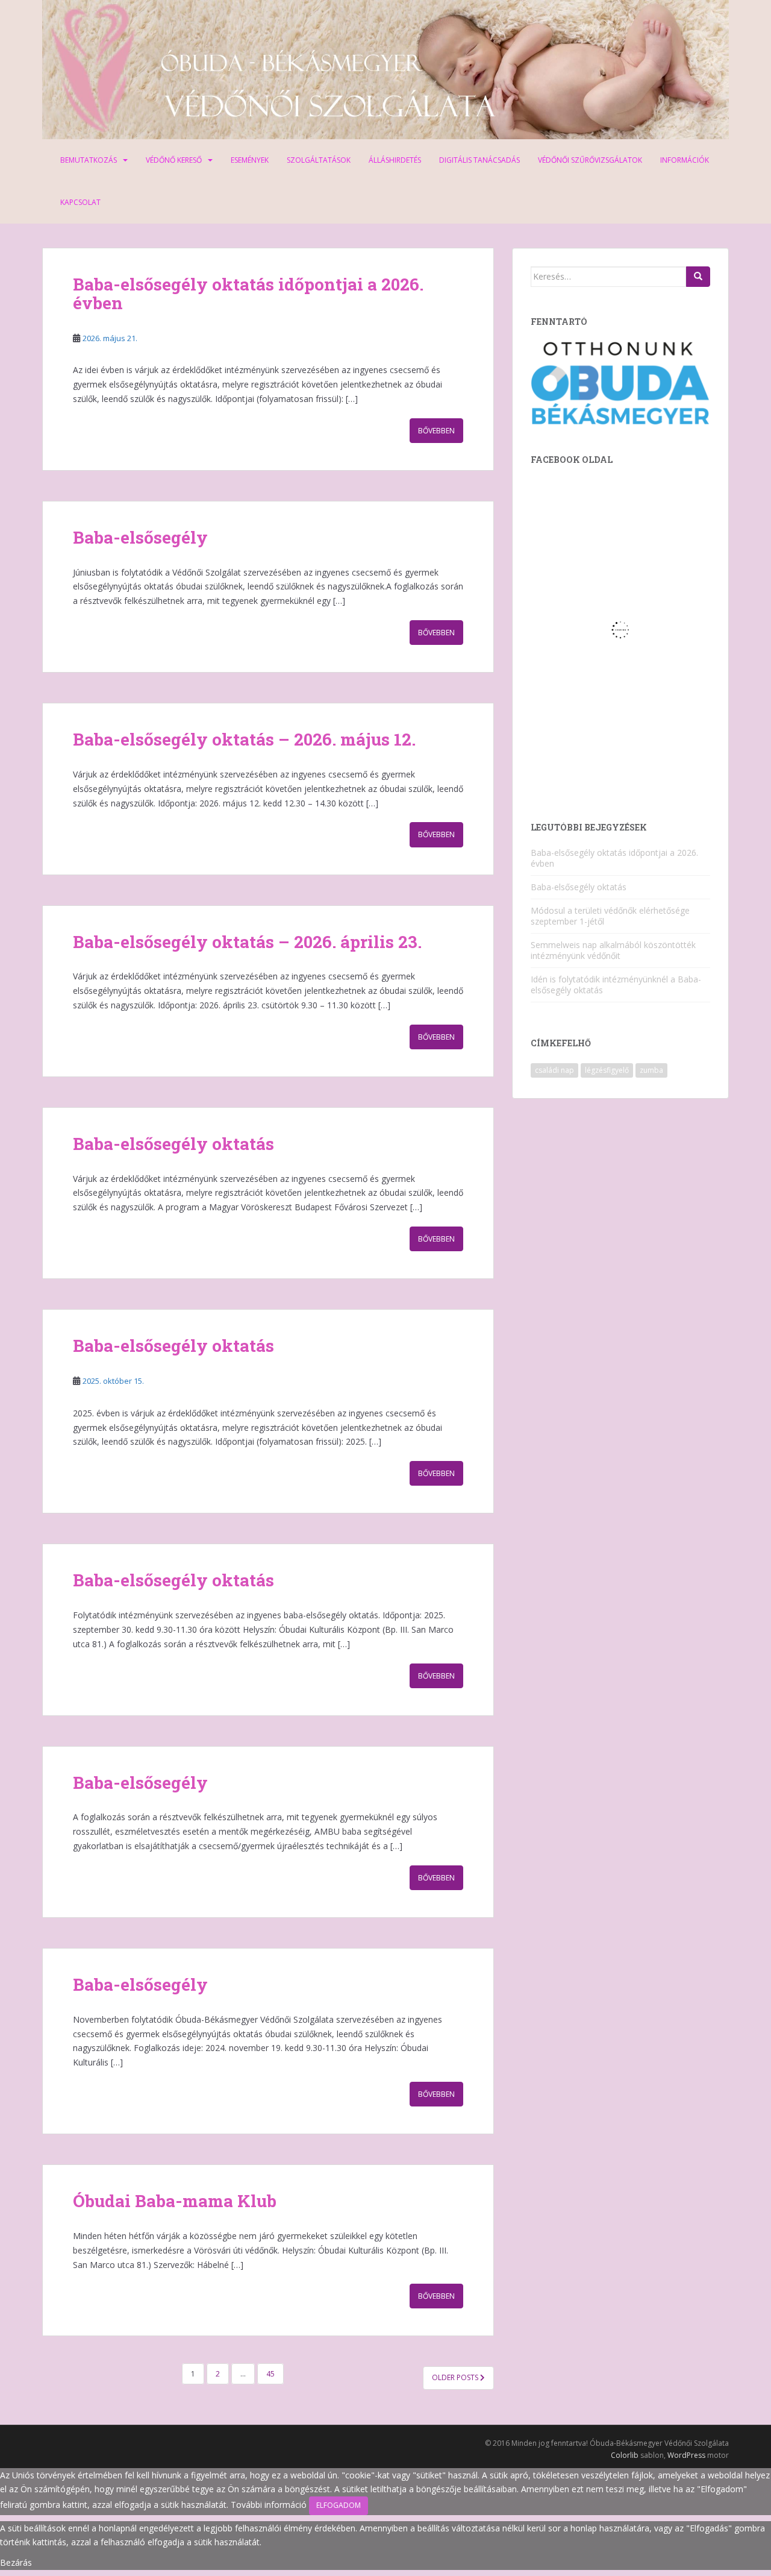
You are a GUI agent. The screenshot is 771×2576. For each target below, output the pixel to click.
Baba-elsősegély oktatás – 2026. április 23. (247, 942)
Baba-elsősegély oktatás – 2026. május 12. (244, 739)
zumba (651, 1070)
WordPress (686, 2455)
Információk (685, 160)
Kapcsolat (80, 202)
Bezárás (16, 2562)
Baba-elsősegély (140, 537)
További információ (269, 2505)
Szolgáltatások (319, 160)
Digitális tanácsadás (479, 160)
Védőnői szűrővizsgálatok (590, 160)
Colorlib (625, 2455)
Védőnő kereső (174, 160)
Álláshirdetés (395, 160)
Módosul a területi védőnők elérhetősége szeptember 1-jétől (610, 916)
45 (270, 2374)
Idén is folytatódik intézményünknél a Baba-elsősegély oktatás (616, 985)
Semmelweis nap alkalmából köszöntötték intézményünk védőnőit (613, 950)
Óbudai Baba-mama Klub (175, 2201)
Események (250, 160)
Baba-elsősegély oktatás (173, 1144)
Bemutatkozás (89, 160)
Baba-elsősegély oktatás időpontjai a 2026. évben (248, 294)
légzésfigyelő (607, 1070)
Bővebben (436, 431)
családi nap (554, 1070)
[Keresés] (698, 277)
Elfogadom (339, 2505)
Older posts (456, 2377)
